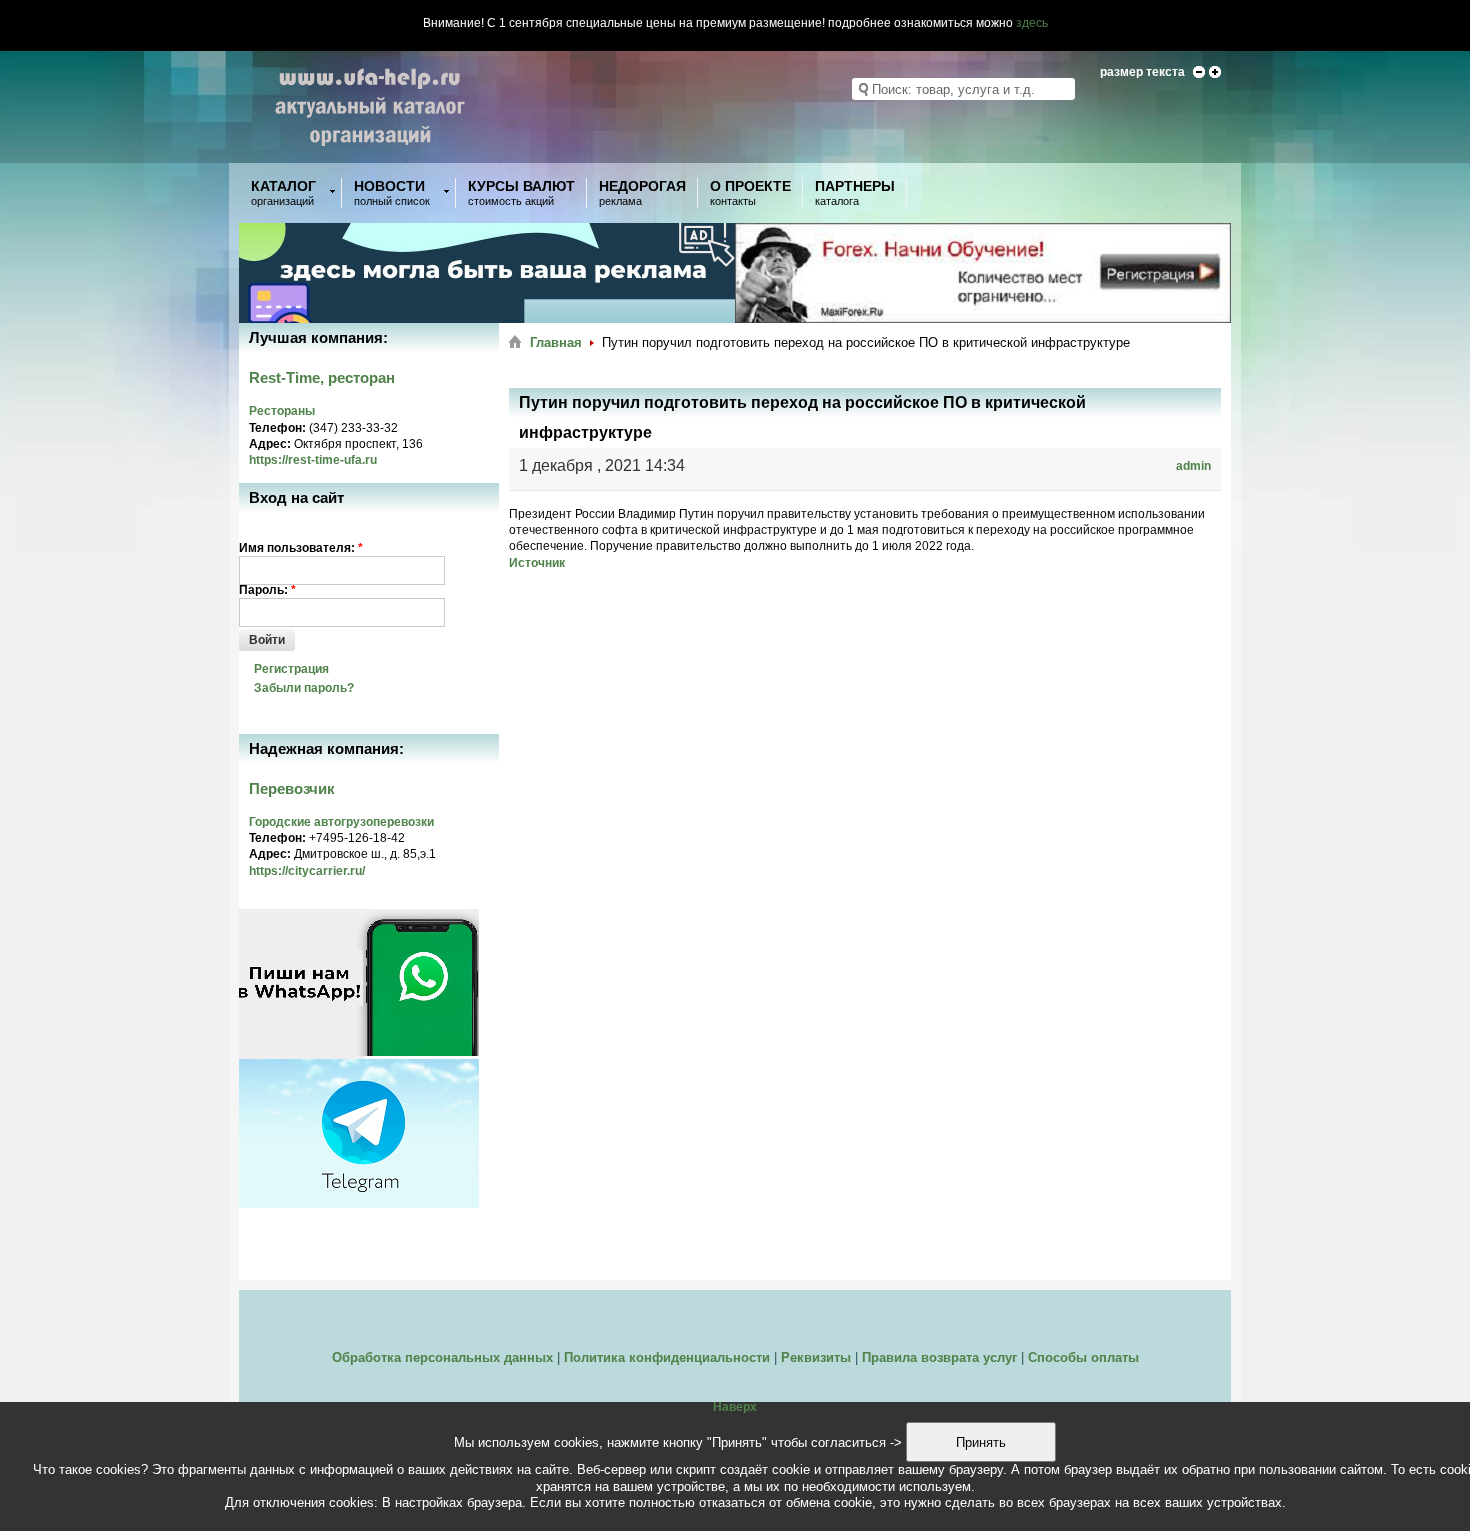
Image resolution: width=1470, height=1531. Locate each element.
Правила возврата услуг (939, 1357)
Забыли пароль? (304, 688)
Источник (537, 563)
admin (1193, 466)
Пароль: (267, 590)
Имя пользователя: (301, 548)
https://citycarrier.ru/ (307, 871)
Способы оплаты (1083, 1357)
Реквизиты (816, 1357)
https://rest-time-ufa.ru (313, 460)
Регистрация (291, 669)
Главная (556, 342)
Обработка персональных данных (442, 1357)
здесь (1032, 23)
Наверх (735, 1407)
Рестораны (282, 411)
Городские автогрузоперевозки (341, 822)
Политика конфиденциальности (667, 1357)
